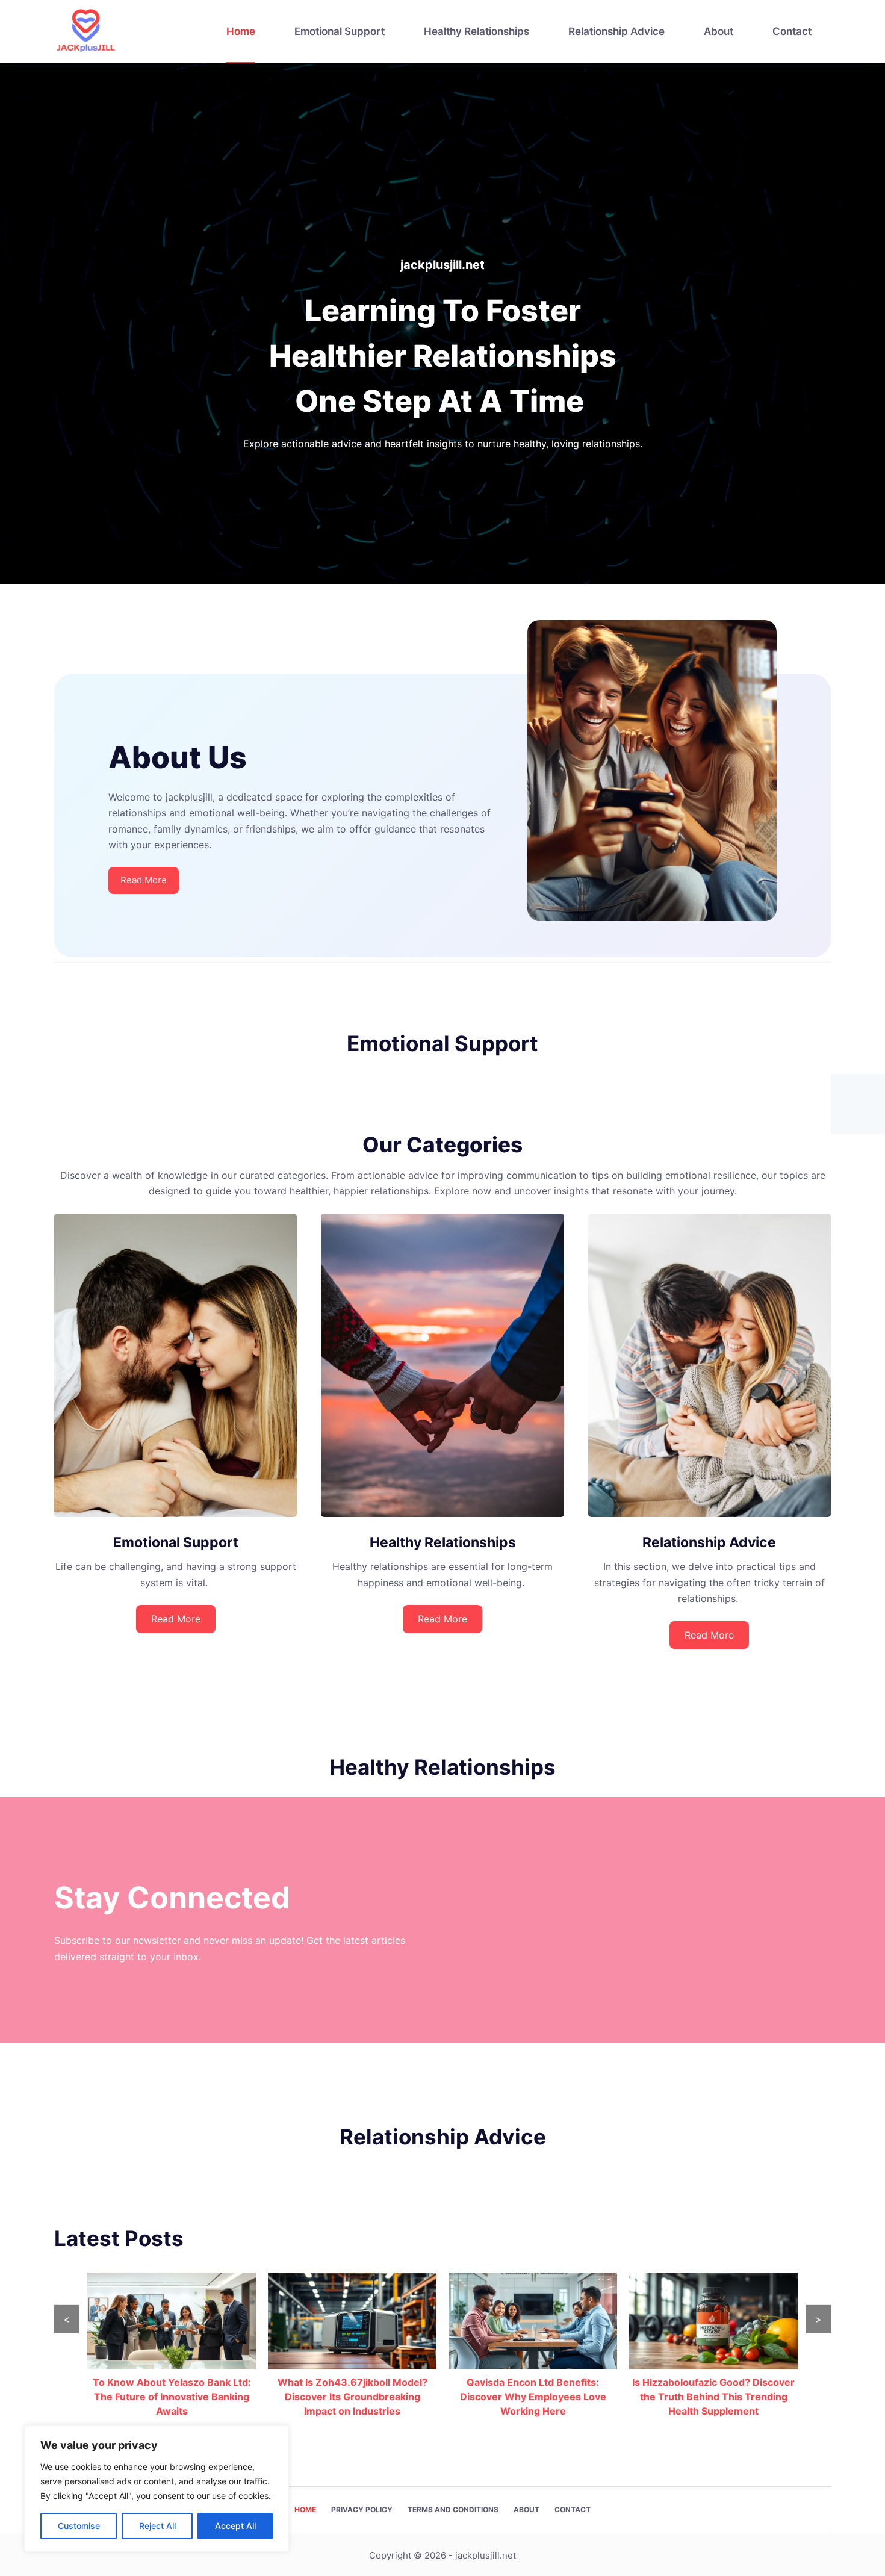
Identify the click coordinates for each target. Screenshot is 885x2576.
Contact (792, 31)
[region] (157, 2489)
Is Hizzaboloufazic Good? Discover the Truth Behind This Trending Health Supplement (533, 2397)
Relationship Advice (616, 31)
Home (241, 31)
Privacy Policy (362, 2509)
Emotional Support (340, 31)
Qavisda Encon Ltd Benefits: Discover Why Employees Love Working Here (352, 2397)
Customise (79, 2526)
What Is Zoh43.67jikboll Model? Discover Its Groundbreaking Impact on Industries (172, 2397)
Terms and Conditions (453, 2509)
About (719, 31)
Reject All (157, 2526)
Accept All (235, 2526)
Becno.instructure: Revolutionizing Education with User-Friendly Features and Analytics (714, 2397)
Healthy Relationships (477, 31)
